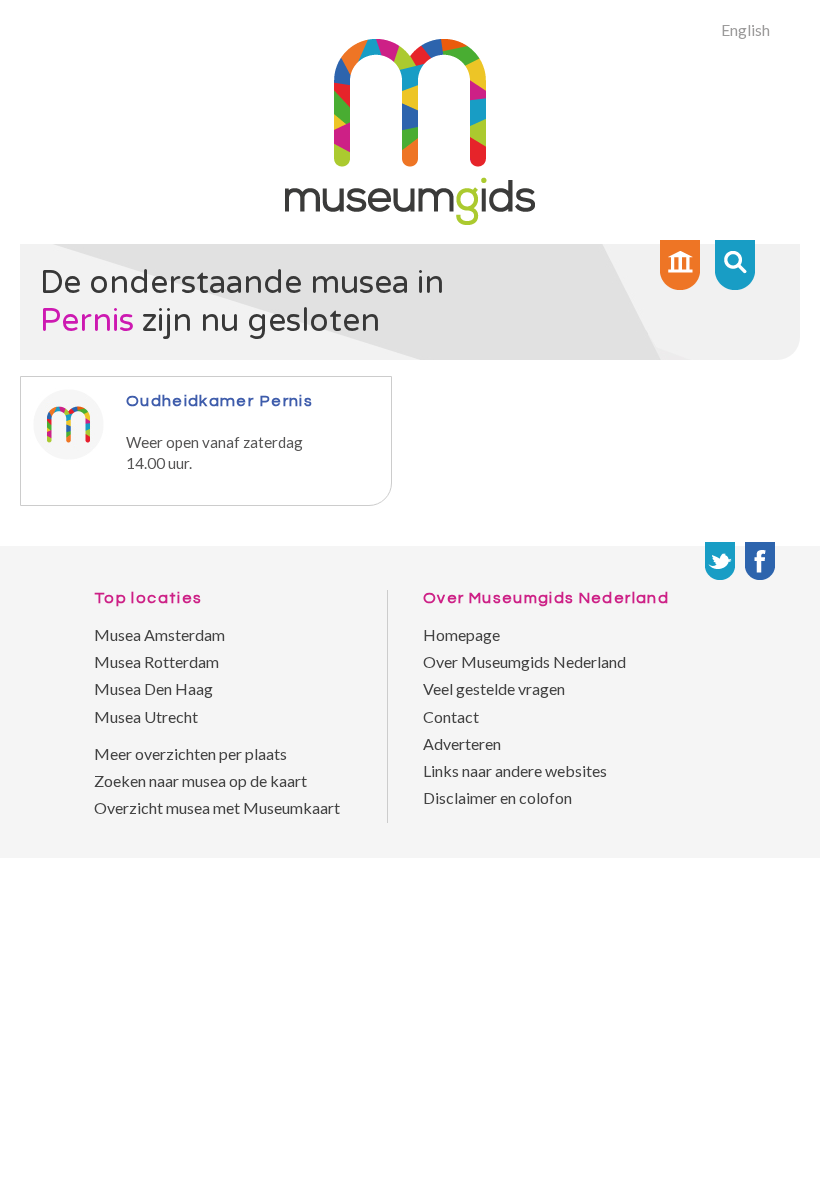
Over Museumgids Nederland (524, 661)
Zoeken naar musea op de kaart (200, 780)
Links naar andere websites (515, 770)
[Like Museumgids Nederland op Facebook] (760, 561)
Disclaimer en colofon (497, 797)
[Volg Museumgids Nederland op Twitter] (720, 561)
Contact (451, 716)
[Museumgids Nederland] (410, 218)
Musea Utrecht (146, 716)
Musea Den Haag (153, 688)
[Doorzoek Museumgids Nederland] (735, 265)
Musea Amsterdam (159, 634)
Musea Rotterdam (156, 661)
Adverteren (462, 743)
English (745, 29)
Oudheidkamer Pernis (219, 400)
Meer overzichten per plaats (190, 753)
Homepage (461, 634)
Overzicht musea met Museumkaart (217, 807)
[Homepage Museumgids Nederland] (680, 265)
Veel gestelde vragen (494, 688)
